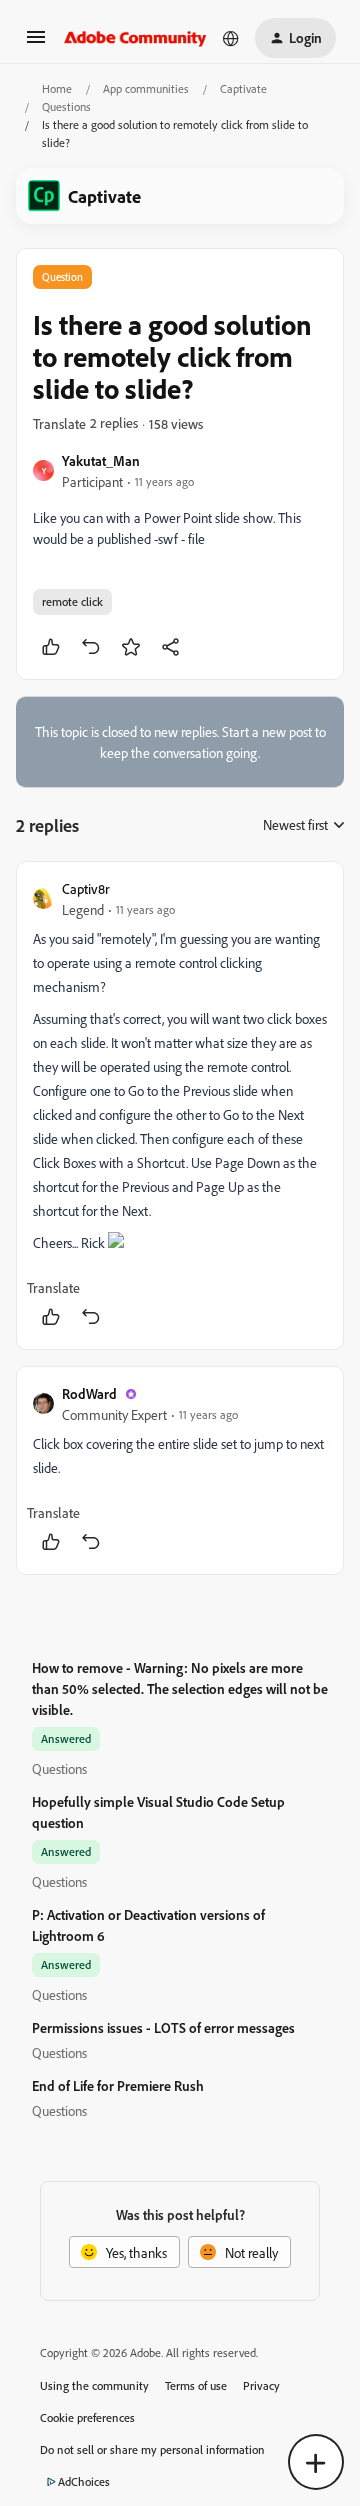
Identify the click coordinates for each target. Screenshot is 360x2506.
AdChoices (84, 2481)
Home (57, 88)
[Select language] (231, 38)
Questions (66, 106)
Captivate (243, 88)
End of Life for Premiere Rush (118, 2085)
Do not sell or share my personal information (152, 2449)
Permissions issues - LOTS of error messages (163, 2027)
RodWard (89, 1393)
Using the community (94, 2385)
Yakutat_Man (101, 460)
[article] (180, 1105)
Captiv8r (86, 888)
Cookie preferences (87, 2417)
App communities (146, 88)
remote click (72, 601)
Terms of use (196, 2385)
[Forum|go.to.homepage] (135, 38)
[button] (36, 43)
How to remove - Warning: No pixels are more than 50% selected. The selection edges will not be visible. (180, 1688)
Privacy (261, 2385)
